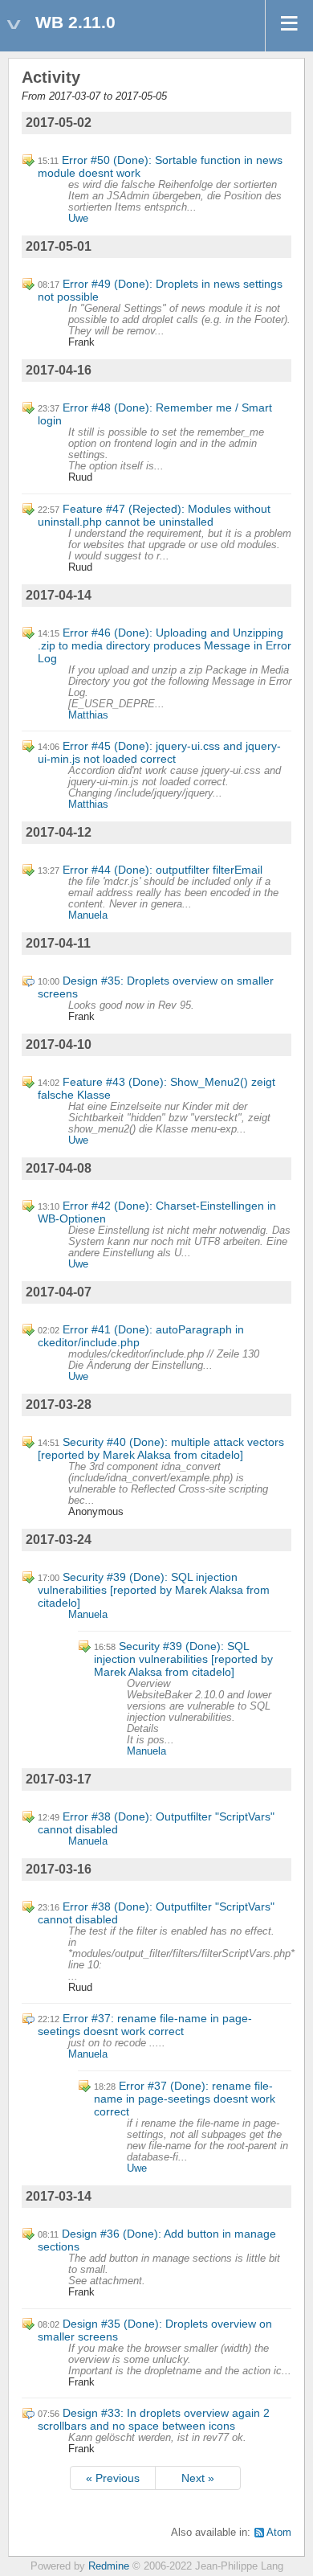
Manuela (88, 915)
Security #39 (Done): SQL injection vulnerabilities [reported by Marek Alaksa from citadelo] (154, 1590)
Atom (279, 2533)
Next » (198, 2478)
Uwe (78, 219)
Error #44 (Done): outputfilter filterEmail (163, 870)
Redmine (109, 2566)
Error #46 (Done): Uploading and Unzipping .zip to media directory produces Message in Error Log (165, 645)
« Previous (113, 2478)
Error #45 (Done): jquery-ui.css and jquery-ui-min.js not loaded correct (159, 752)
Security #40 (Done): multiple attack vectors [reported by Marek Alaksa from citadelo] (161, 1448)
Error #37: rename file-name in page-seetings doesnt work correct (145, 2025)
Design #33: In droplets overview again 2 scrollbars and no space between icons (154, 2419)
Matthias (88, 715)
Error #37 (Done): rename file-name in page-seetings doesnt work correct (185, 2099)
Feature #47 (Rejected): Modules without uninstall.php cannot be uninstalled (154, 515)
